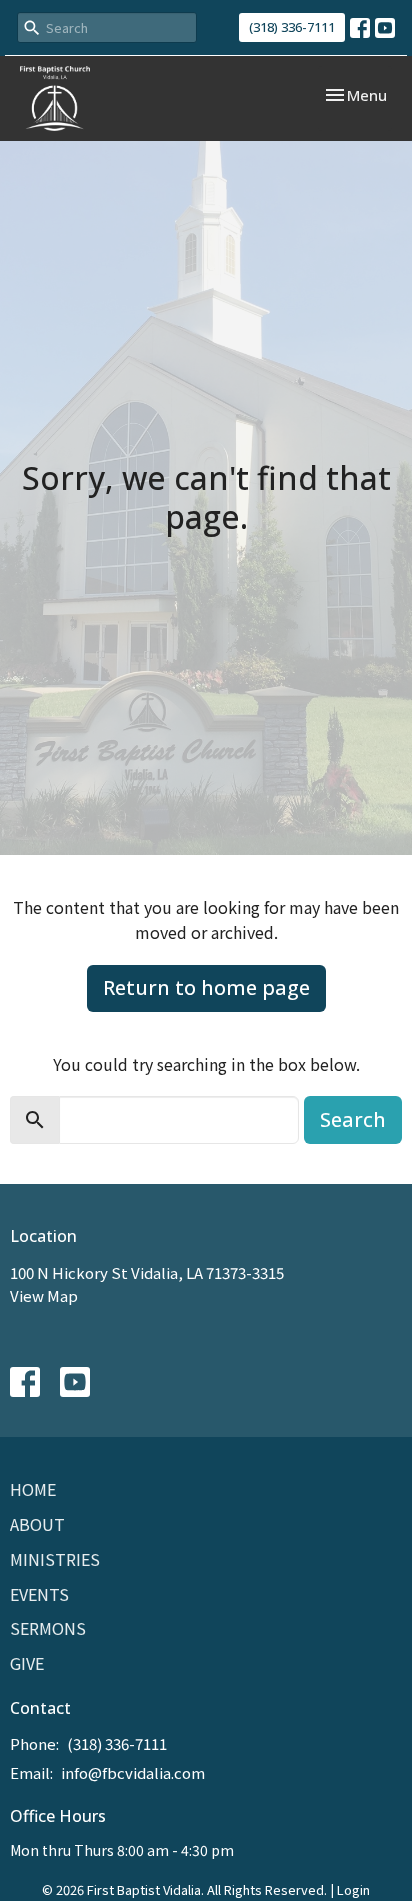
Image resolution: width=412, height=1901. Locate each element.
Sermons (48, 1628)
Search (353, 1119)
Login (353, 1889)
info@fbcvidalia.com (133, 1772)
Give (27, 1663)
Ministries (55, 1559)
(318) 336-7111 (292, 27)
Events (39, 1594)
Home (33, 1489)
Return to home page (206, 987)
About (37, 1524)
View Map (44, 1295)
